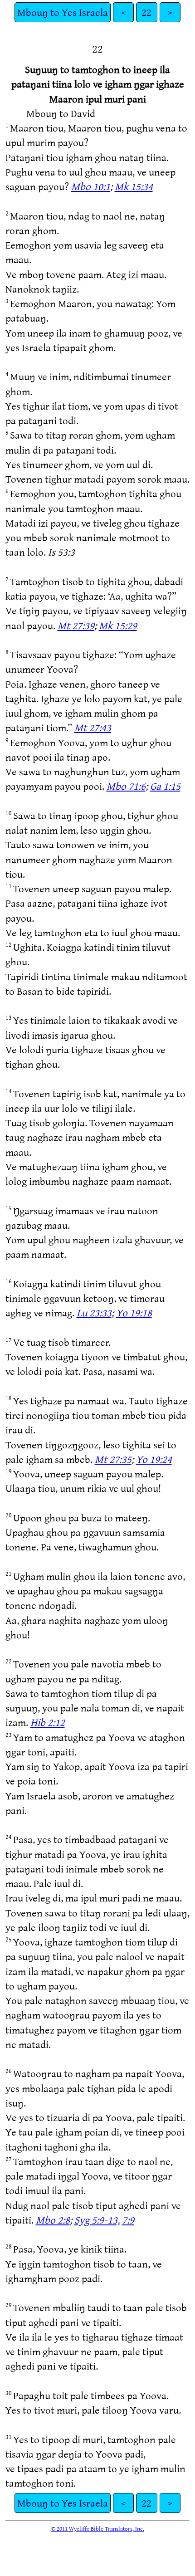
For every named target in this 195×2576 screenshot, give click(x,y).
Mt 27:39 (76, 625)
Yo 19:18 (134, 1312)
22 (146, 12)
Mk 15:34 (134, 186)
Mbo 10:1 (91, 186)
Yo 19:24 (154, 1459)
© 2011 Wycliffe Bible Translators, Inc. (98, 2528)
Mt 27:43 (93, 727)
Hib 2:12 (48, 1722)
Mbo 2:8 (53, 2220)
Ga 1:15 (165, 786)
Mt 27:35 (113, 1459)
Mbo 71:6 (126, 786)
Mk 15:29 (118, 625)
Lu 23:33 (94, 1312)
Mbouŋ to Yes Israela (63, 12)
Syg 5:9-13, (97, 2220)
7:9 (128, 2220)
